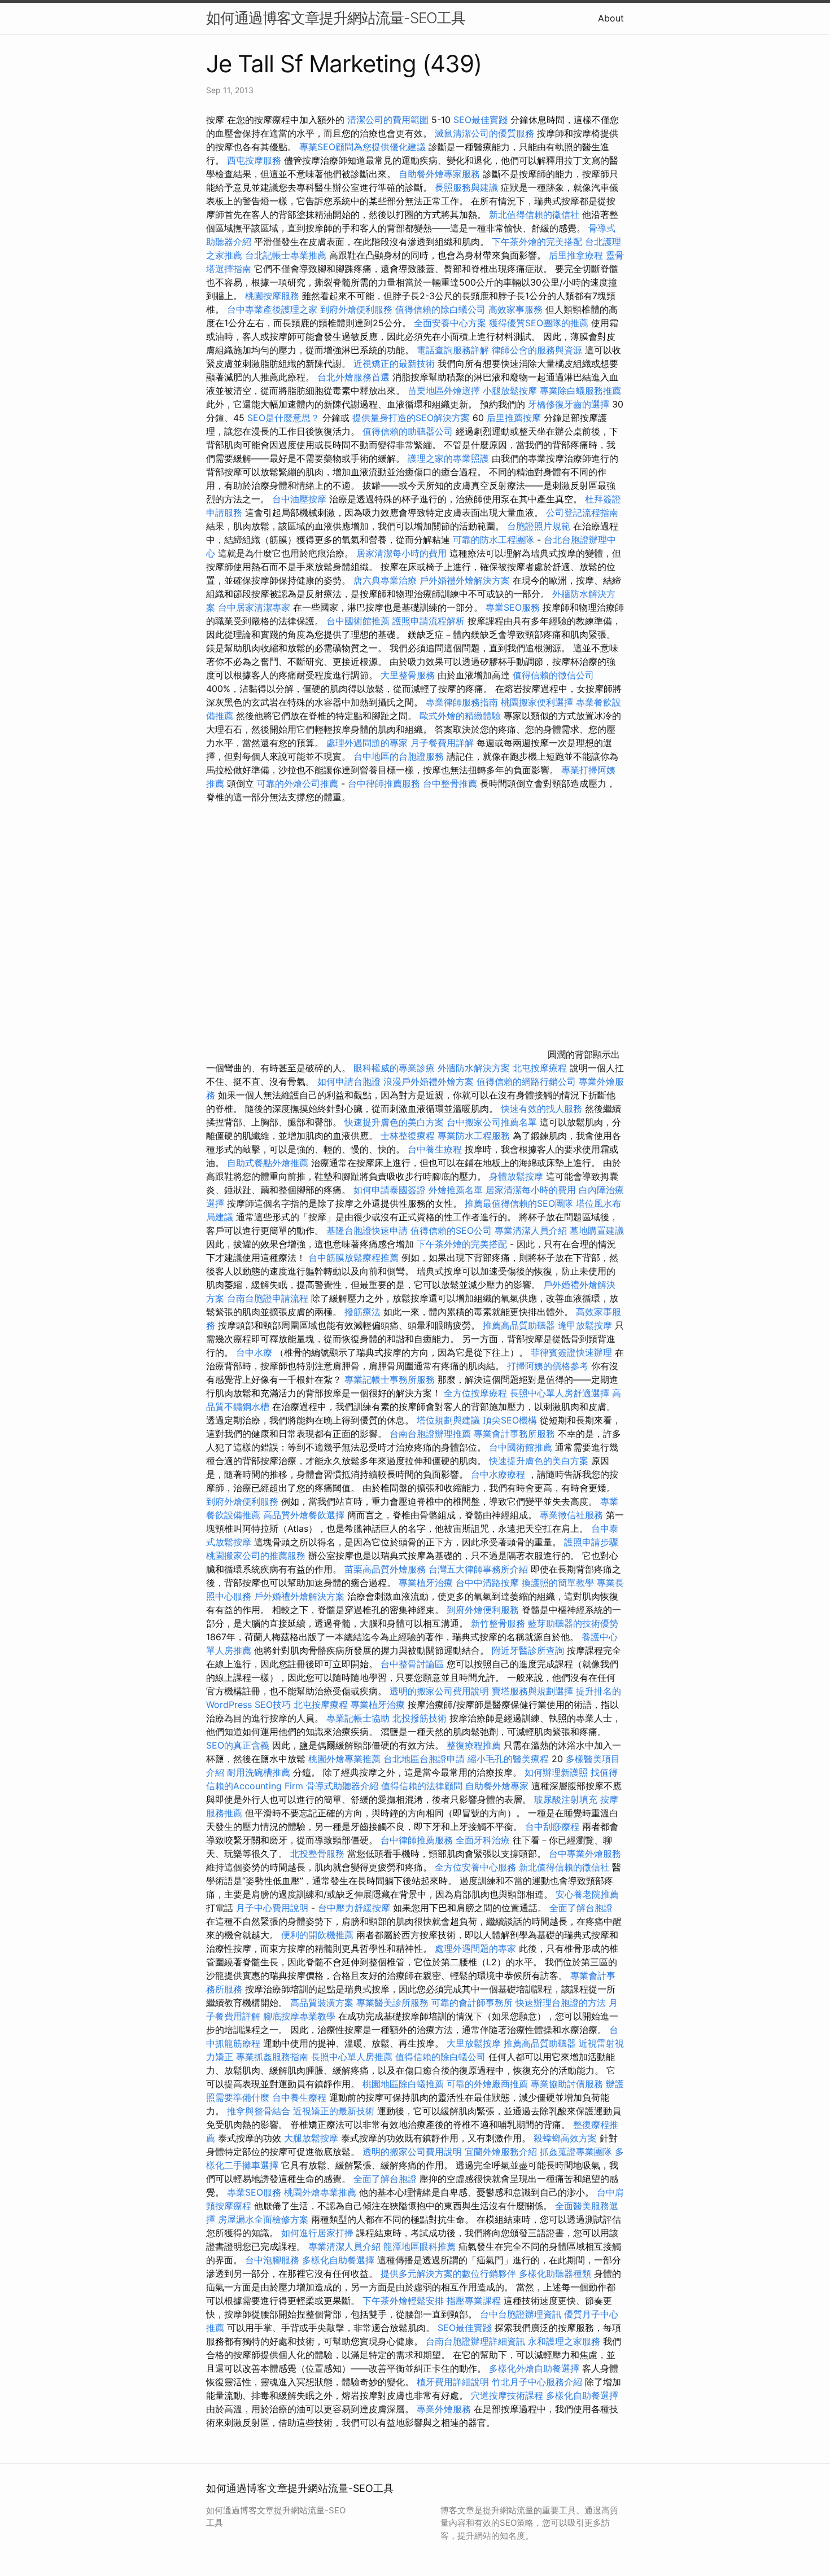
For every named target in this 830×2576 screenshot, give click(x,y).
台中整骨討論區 (414, 1664)
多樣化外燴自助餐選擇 (536, 2368)
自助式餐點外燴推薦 (268, 1163)
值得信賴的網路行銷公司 (526, 1081)
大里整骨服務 (409, 675)
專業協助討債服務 (567, 2084)
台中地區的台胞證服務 (399, 756)
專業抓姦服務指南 (272, 2057)
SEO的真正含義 (238, 1745)
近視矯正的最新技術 (394, 363)
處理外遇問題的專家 (367, 743)
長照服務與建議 (466, 187)
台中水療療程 (499, 1474)
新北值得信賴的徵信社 (534, 214)
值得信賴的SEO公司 (451, 1230)
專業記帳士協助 (358, 1718)
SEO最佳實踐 (480, 120)
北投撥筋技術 (420, 1718)
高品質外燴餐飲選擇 (305, 1515)
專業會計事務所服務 (514, 1434)
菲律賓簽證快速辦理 (571, 1352)
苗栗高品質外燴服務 (386, 1569)
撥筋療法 (362, 1312)
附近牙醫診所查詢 (528, 1650)
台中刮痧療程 (554, 1826)
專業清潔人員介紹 (531, 1230)
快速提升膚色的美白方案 (394, 1122)
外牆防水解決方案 (474, 1068)
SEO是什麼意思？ (283, 418)
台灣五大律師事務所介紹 (478, 1569)
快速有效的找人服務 (541, 1109)
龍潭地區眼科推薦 (420, 2246)
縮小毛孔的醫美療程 (508, 1759)
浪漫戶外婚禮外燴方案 (430, 1081)
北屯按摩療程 (541, 1068)
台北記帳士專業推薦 (286, 255)
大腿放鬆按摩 (313, 2138)
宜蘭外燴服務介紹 (501, 2152)
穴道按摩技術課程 (508, 2395)
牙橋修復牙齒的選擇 (569, 404)
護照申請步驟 (591, 1542)
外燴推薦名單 (456, 1190)
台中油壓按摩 (301, 499)
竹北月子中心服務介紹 (537, 2382)
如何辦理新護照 (556, 1772)
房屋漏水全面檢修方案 (263, 2219)
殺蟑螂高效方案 (565, 2138)
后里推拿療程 (576, 255)
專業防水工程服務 (474, 1136)
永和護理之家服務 (564, 2341)
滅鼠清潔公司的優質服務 (484, 133)
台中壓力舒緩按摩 (355, 1908)
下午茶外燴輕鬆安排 (403, 2301)
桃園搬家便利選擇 (537, 702)
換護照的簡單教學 (558, 1583)
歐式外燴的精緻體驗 (460, 716)
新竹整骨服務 (498, 1623)
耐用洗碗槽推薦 (259, 1772)
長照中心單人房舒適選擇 (560, 1393)
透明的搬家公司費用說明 (439, 1691)
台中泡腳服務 (274, 2260)
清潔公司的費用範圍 (388, 120)
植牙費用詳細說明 (453, 2382)
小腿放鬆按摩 (511, 391)
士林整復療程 (408, 1136)
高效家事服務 (516, 309)
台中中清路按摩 (489, 1583)
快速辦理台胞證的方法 (561, 2003)
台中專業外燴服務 (585, 1854)
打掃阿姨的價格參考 (548, 1366)
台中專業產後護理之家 (272, 309)
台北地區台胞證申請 (424, 1759)
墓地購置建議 (597, 1230)
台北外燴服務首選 (355, 377)
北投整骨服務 (317, 1854)
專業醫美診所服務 (392, 2003)
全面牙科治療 (483, 1840)
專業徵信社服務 (571, 1515)
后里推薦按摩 (515, 418)
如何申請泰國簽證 (390, 1190)
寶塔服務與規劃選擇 (532, 1691)
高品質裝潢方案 (322, 2003)
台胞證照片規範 (539, 526)
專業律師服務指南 (462, 702)
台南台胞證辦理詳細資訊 (475, 2341)
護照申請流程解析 (429, 621)
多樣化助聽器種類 (555, 2273)
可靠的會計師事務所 (472, 2003)
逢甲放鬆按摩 (586, 1325)
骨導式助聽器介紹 (342, 1786)
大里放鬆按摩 (475, 2043)
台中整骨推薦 (451, 783)
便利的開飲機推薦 (317, 1935)
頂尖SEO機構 (510, 1420)
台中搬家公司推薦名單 (492, 1122)
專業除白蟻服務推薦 (580, 391)
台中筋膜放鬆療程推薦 (355, 1258)
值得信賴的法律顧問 (422, 1786)
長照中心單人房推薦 (352, 2057)
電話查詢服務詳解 (453, 350)
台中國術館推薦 (359, 621)
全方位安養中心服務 (475, 1867)
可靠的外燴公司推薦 (298, 783)
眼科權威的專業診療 (394, 1068)
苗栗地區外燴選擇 (444, 391)
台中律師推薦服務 (384, 783)
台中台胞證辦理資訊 (521, 2314)
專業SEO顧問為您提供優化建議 (362, 147)
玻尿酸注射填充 (566, 1799)
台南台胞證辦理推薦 (430, 1434)
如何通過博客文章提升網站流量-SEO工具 (336, 18)
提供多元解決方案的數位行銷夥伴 (448, 2273)
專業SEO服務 (513, 607)
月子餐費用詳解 (442, 743)
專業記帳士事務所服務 (390, 1379)
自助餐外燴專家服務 (439, 174)
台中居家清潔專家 (254, 607)
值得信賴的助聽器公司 (408, 431)
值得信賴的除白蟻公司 (440, 309)
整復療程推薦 (474, 1745)
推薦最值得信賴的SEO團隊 (519, 1203)
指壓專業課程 (475, 2301)
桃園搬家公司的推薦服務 (256, 1556)
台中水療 (255, 1352)
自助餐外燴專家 (497, 1786)
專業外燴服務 (444, 2409)
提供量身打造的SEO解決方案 (411, 418)
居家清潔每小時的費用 (401, 553)
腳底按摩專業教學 (301, 2016)
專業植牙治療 (426, 1583)
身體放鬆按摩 (517, 1176)
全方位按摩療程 (475, 1393)
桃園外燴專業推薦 (344, 1759)
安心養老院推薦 (587, 1894)
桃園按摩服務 (274, 296)
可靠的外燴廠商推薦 (487, 2084)
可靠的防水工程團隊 (493, 540)
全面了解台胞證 (581, 1908)
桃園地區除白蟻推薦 (403, 2084)
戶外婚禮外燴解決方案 (465, 580)
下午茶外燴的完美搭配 (537, 242)
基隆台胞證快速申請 (367, 1230)
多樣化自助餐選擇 (338, 2260)
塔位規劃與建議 (448, 1420)
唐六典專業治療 (385, 580)
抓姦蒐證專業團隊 (576, 2152)
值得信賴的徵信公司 (553, 675)
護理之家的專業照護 (448, 458)
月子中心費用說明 (272, 1908)
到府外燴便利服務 (356, 309)
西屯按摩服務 (255, 160)
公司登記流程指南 (582, 512)
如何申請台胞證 (349, 1081)
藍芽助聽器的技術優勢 (573, 1623)
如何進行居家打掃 (317, 2233)
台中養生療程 (436, 1149)
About (611, 18)
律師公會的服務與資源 (537, 350)
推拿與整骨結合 (259, 2111)
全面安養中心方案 (450, 323)
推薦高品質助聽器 (519, 1325)
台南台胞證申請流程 (268, 1298)
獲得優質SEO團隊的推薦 (539, 323)
